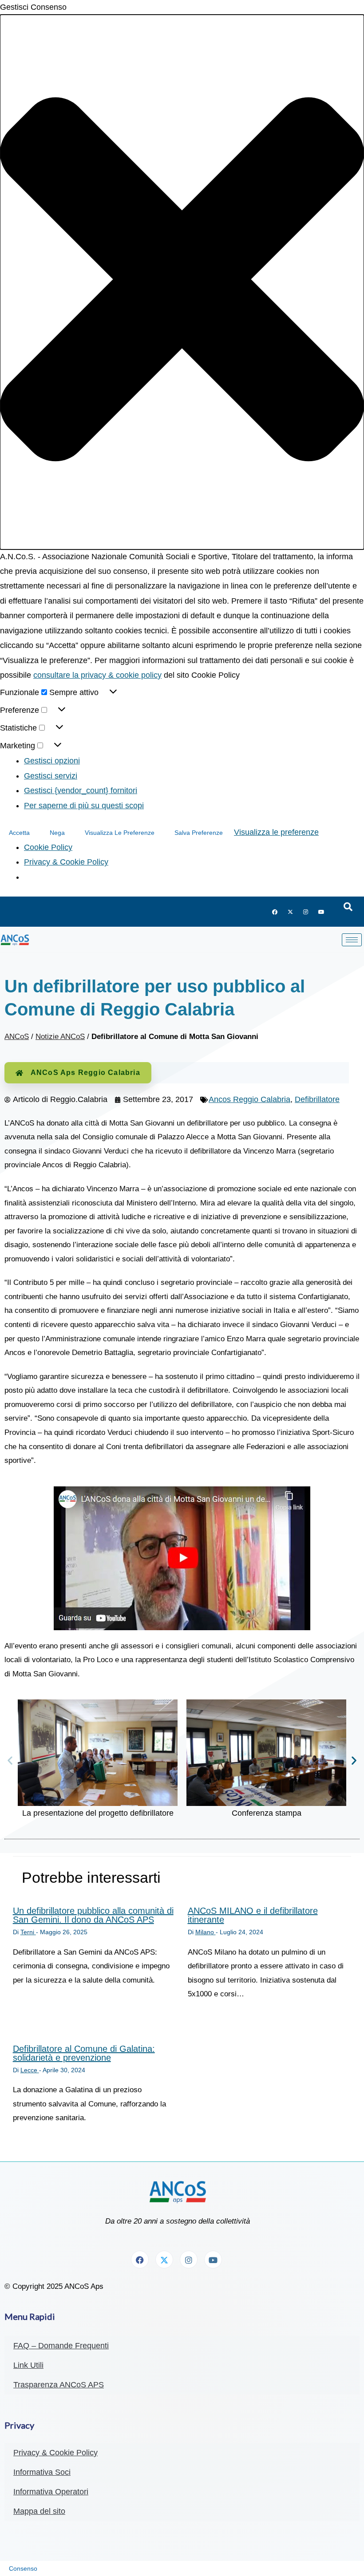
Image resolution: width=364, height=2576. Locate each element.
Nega (57, 833)
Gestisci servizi (51, 776)
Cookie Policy (48, 847)
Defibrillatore (317, 1099)
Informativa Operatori (51, 2492)
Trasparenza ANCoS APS (59, 2385)
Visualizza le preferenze (120, 833)
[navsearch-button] (348, 907)
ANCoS (17, 1037)
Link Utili (28, 2365)
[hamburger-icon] (352, 940)
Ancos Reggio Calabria (249, 1099)
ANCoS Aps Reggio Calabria (85, 1073)
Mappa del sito (39, 2511)
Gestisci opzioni (52, 761)
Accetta (19, 833)
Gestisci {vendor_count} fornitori (81, 790)
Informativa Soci (42, 2472)
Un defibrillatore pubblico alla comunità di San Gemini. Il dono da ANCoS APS (93, 1915)
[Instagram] (306, 912)
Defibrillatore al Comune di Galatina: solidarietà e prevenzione (84, 2053)
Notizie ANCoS (60, 1037)
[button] (182, 282)
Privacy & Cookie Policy (66, 862)
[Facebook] (275, 912)
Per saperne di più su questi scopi (84, 806)
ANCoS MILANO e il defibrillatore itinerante (253, 1915)
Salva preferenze (199, 833)
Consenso (23, 2568)
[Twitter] (290, 912)
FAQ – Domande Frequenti (61, 2346)
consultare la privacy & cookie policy (97, 675)
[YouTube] (321, 912)
